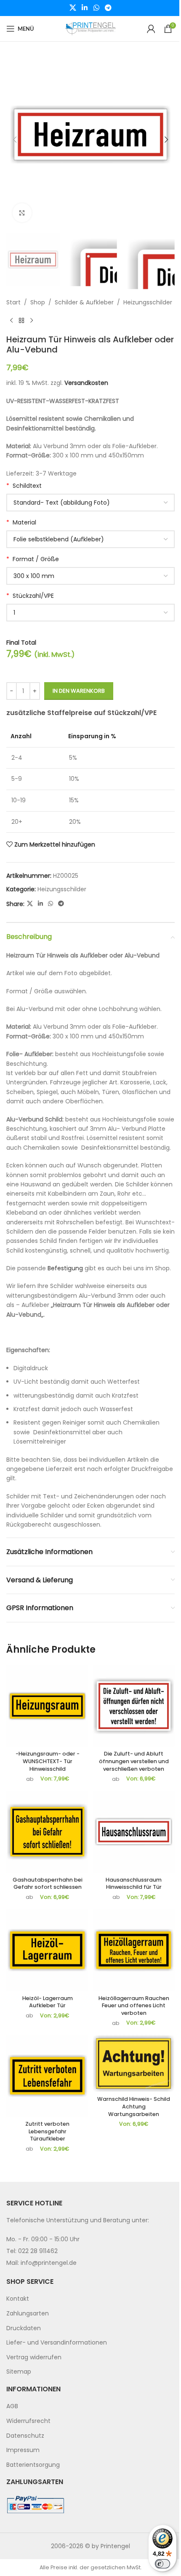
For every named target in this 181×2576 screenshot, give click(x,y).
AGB (12, 2406)
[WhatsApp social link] (96, 8)
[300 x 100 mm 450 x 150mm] (90, 576)
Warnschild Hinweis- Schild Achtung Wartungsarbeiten (134, 2106)
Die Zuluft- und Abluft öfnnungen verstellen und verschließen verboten (134, 1761)
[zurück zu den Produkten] (21, 321)
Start (13, 302)
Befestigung (65, 1268)
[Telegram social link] (108, 8)
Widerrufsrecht (28, 2421)
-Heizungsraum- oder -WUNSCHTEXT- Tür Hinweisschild (48, 1761)
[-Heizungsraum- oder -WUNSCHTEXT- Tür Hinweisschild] (47, 1706)
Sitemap (19, 2372)
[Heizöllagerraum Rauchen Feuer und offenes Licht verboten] (134, 1950)
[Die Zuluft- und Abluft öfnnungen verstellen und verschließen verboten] (134, 1706)
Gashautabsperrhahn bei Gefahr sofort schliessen (48, 1884)
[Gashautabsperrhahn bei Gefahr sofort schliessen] (47, 1832)
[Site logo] (90, 28)
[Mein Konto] (151, 29)
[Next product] (32, 321)
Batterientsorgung (33, 2465)
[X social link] (73, 8)
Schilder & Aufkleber (84, 302)
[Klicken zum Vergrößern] (22, 213)
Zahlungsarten (28, 2313)
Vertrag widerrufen (34, 2357)
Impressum (23, 2450)
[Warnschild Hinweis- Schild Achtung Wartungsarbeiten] (134, 2064)
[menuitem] (90, 2299)
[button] (15, 140)
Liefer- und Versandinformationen (57, 2342)
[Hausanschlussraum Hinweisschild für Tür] (134, 1832)
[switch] (162, 2564)
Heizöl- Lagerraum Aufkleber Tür (48, 2002)
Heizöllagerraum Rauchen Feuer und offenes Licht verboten (134, 2006)
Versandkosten (86, 383)
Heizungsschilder (148, 302)
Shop (38, 302)
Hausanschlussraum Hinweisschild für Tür (134, 1884)
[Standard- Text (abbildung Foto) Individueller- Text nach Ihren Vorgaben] (90, 503)
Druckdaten (24, 2328)
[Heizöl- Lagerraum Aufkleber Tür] (47, 1950)
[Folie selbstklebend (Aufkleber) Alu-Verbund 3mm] (90, 539)
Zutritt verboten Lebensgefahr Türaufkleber (47, 2131)
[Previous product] (11, 321)
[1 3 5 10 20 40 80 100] (90, 613)
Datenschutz (25, 2435)
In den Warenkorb (79, 691)
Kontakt (18, 2299)
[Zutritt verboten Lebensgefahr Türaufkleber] (47, 2076)
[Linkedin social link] (85, 8)
